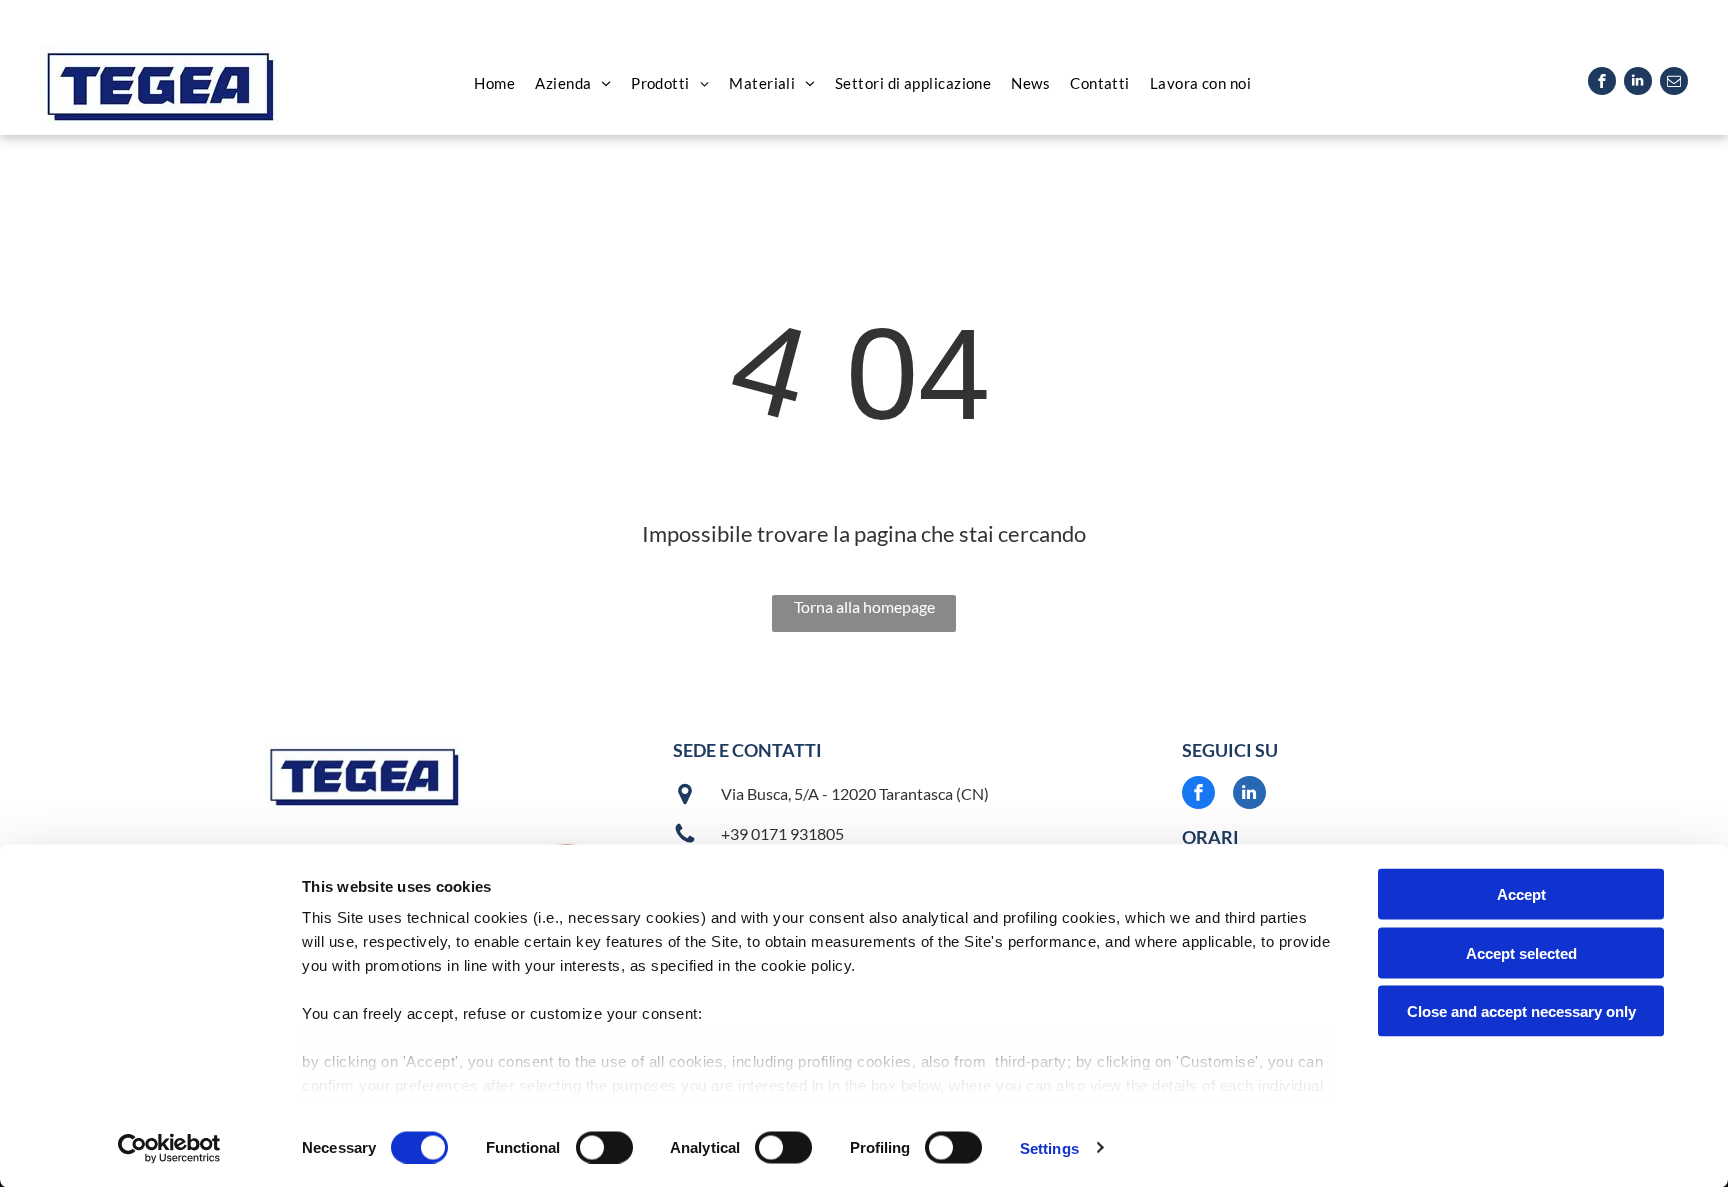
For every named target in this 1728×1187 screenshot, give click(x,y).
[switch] (604, 1147)
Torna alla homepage (864, 606)
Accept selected (1521, 952)
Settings (1049, 1147)
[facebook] (1602, 83)
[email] (1674, 83)
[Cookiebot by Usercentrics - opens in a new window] (169, 1148)
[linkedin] (1638, 83)
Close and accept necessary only (1521, 1011)
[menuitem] (494, 83)
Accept (1521, 894)
